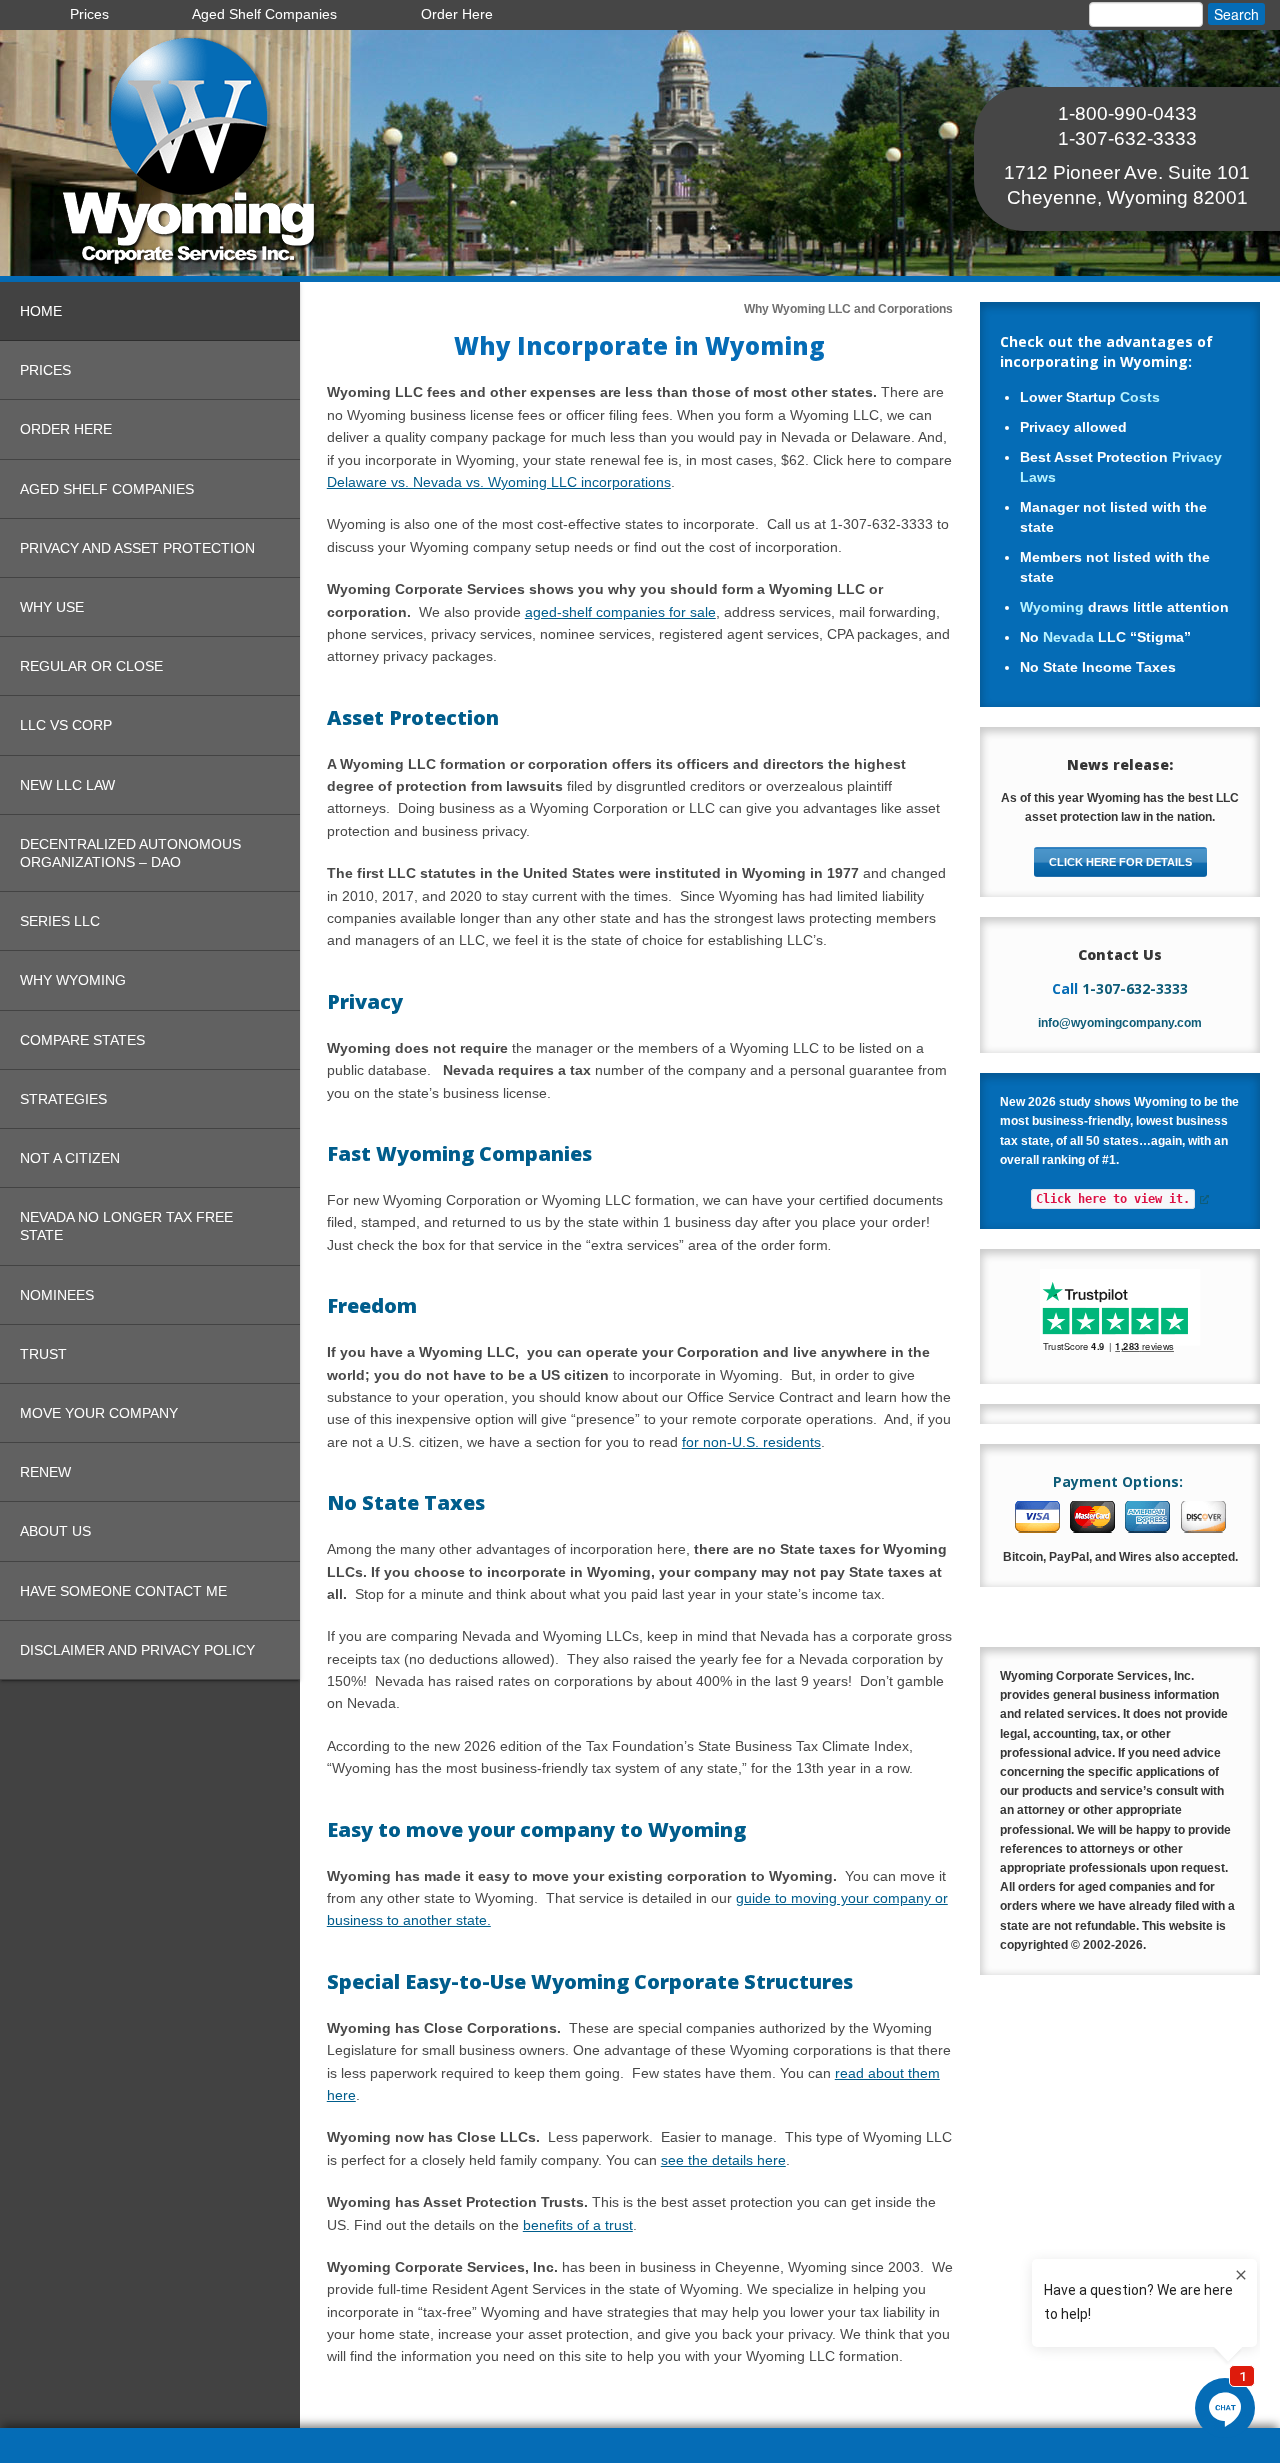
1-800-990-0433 (1127, 113)
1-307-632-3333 (1127, 138)
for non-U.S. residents (751, 1442)
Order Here (457, 14)
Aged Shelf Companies (264, 14)
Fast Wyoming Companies (459, 1153)
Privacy (365, 1001)
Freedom (372, 1305)
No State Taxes (406, 1502)
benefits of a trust (578, 2225)
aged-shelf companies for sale (620, 612)
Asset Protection (413, 717)
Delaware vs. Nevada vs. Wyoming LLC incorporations (499, 482)
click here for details (1120, 862)
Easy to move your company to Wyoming (536, 1829)
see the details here (723, 2160)
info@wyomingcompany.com (1120, 1023)
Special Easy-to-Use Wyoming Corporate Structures (590, 1981)
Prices (89, 14)
